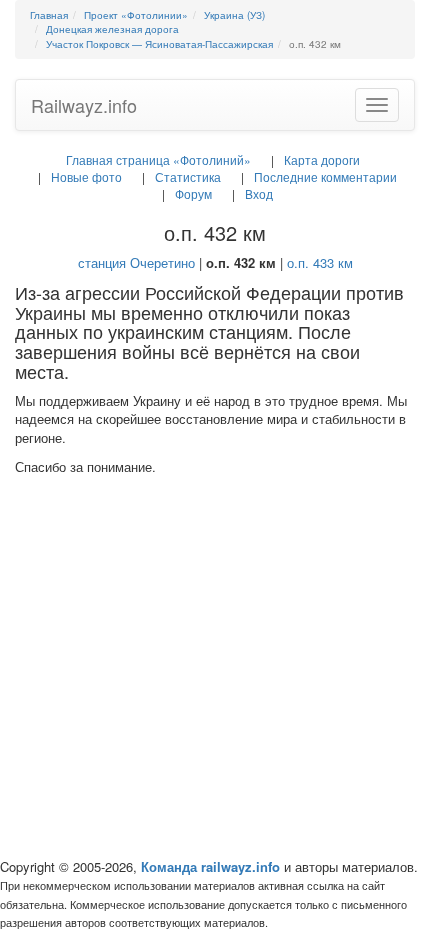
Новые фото (86, 176)
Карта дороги (322, 159)
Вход (259, 193)
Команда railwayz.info (210, 866)
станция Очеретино (136, 262)
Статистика (188, 176)
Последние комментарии (325, 176)
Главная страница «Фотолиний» (158, 159)
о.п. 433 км (320, 262)
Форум (193, 193)
